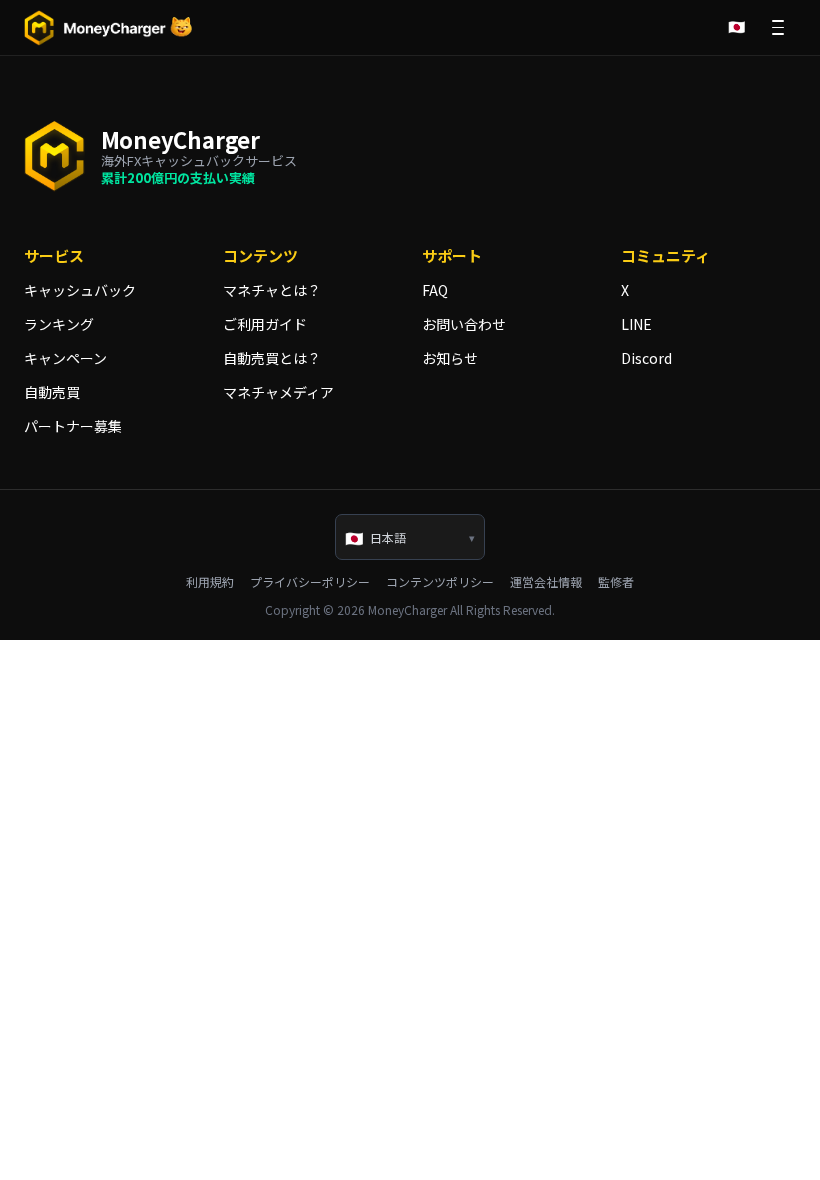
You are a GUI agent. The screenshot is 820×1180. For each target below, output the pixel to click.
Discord (646, 358)
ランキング (59, 324)
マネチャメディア (278, 392)
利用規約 (210, 582)
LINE (636, 324)
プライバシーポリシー (310, 582)
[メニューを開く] (778, 28)
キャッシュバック (80, 290)
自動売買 (52, 392)
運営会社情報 (546, 582)
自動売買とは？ (272, 358)
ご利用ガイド (265, 324)
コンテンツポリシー (440, 582)
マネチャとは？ (272, 290)
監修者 (616, 582)
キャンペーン (65, 358)
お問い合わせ (464, 324)
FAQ (435, 290)
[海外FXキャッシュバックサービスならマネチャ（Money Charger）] (109, 28)
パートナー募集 (73, 426)
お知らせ (450, 358)
